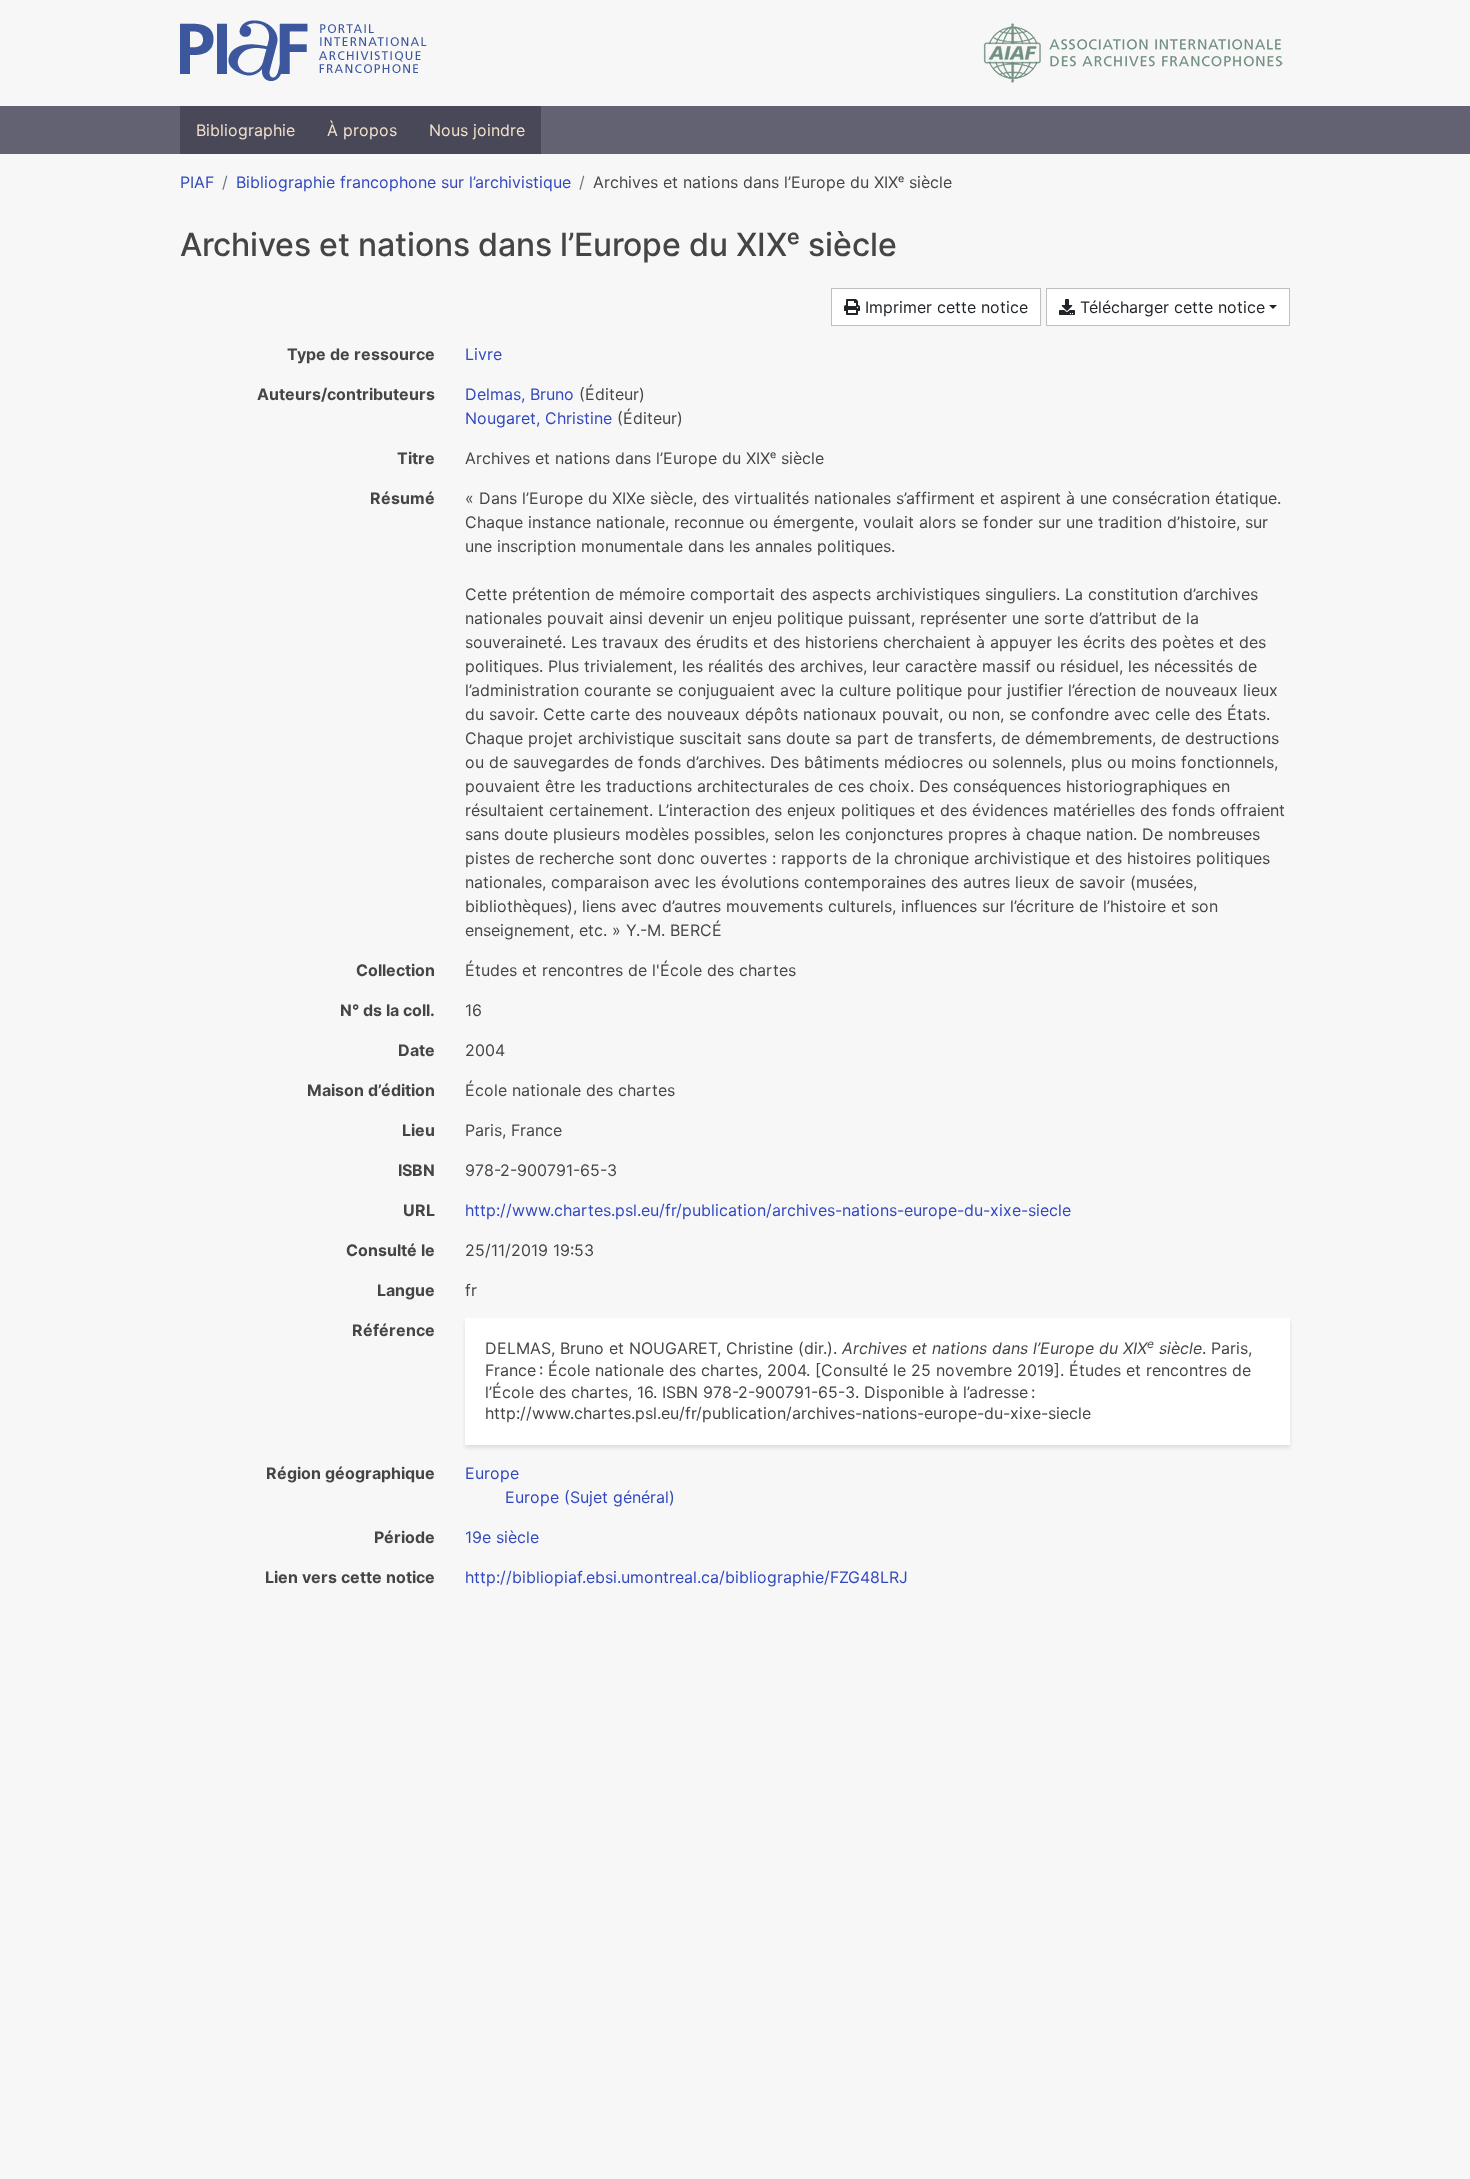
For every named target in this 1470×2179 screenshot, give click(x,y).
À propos (362, 130)
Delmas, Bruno (519, 394)
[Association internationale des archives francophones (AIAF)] (1133, 53)
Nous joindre (477, 130)
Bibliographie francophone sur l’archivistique (403, 182)
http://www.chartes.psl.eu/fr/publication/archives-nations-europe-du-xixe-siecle (768, 1210)
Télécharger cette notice (1170, 307)
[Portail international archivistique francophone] (303, 53)
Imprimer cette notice (944, 307)
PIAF (197, 182)
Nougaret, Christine (538, 418)
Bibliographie (245, 130)
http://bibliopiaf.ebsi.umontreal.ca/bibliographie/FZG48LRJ (686, 1577)
